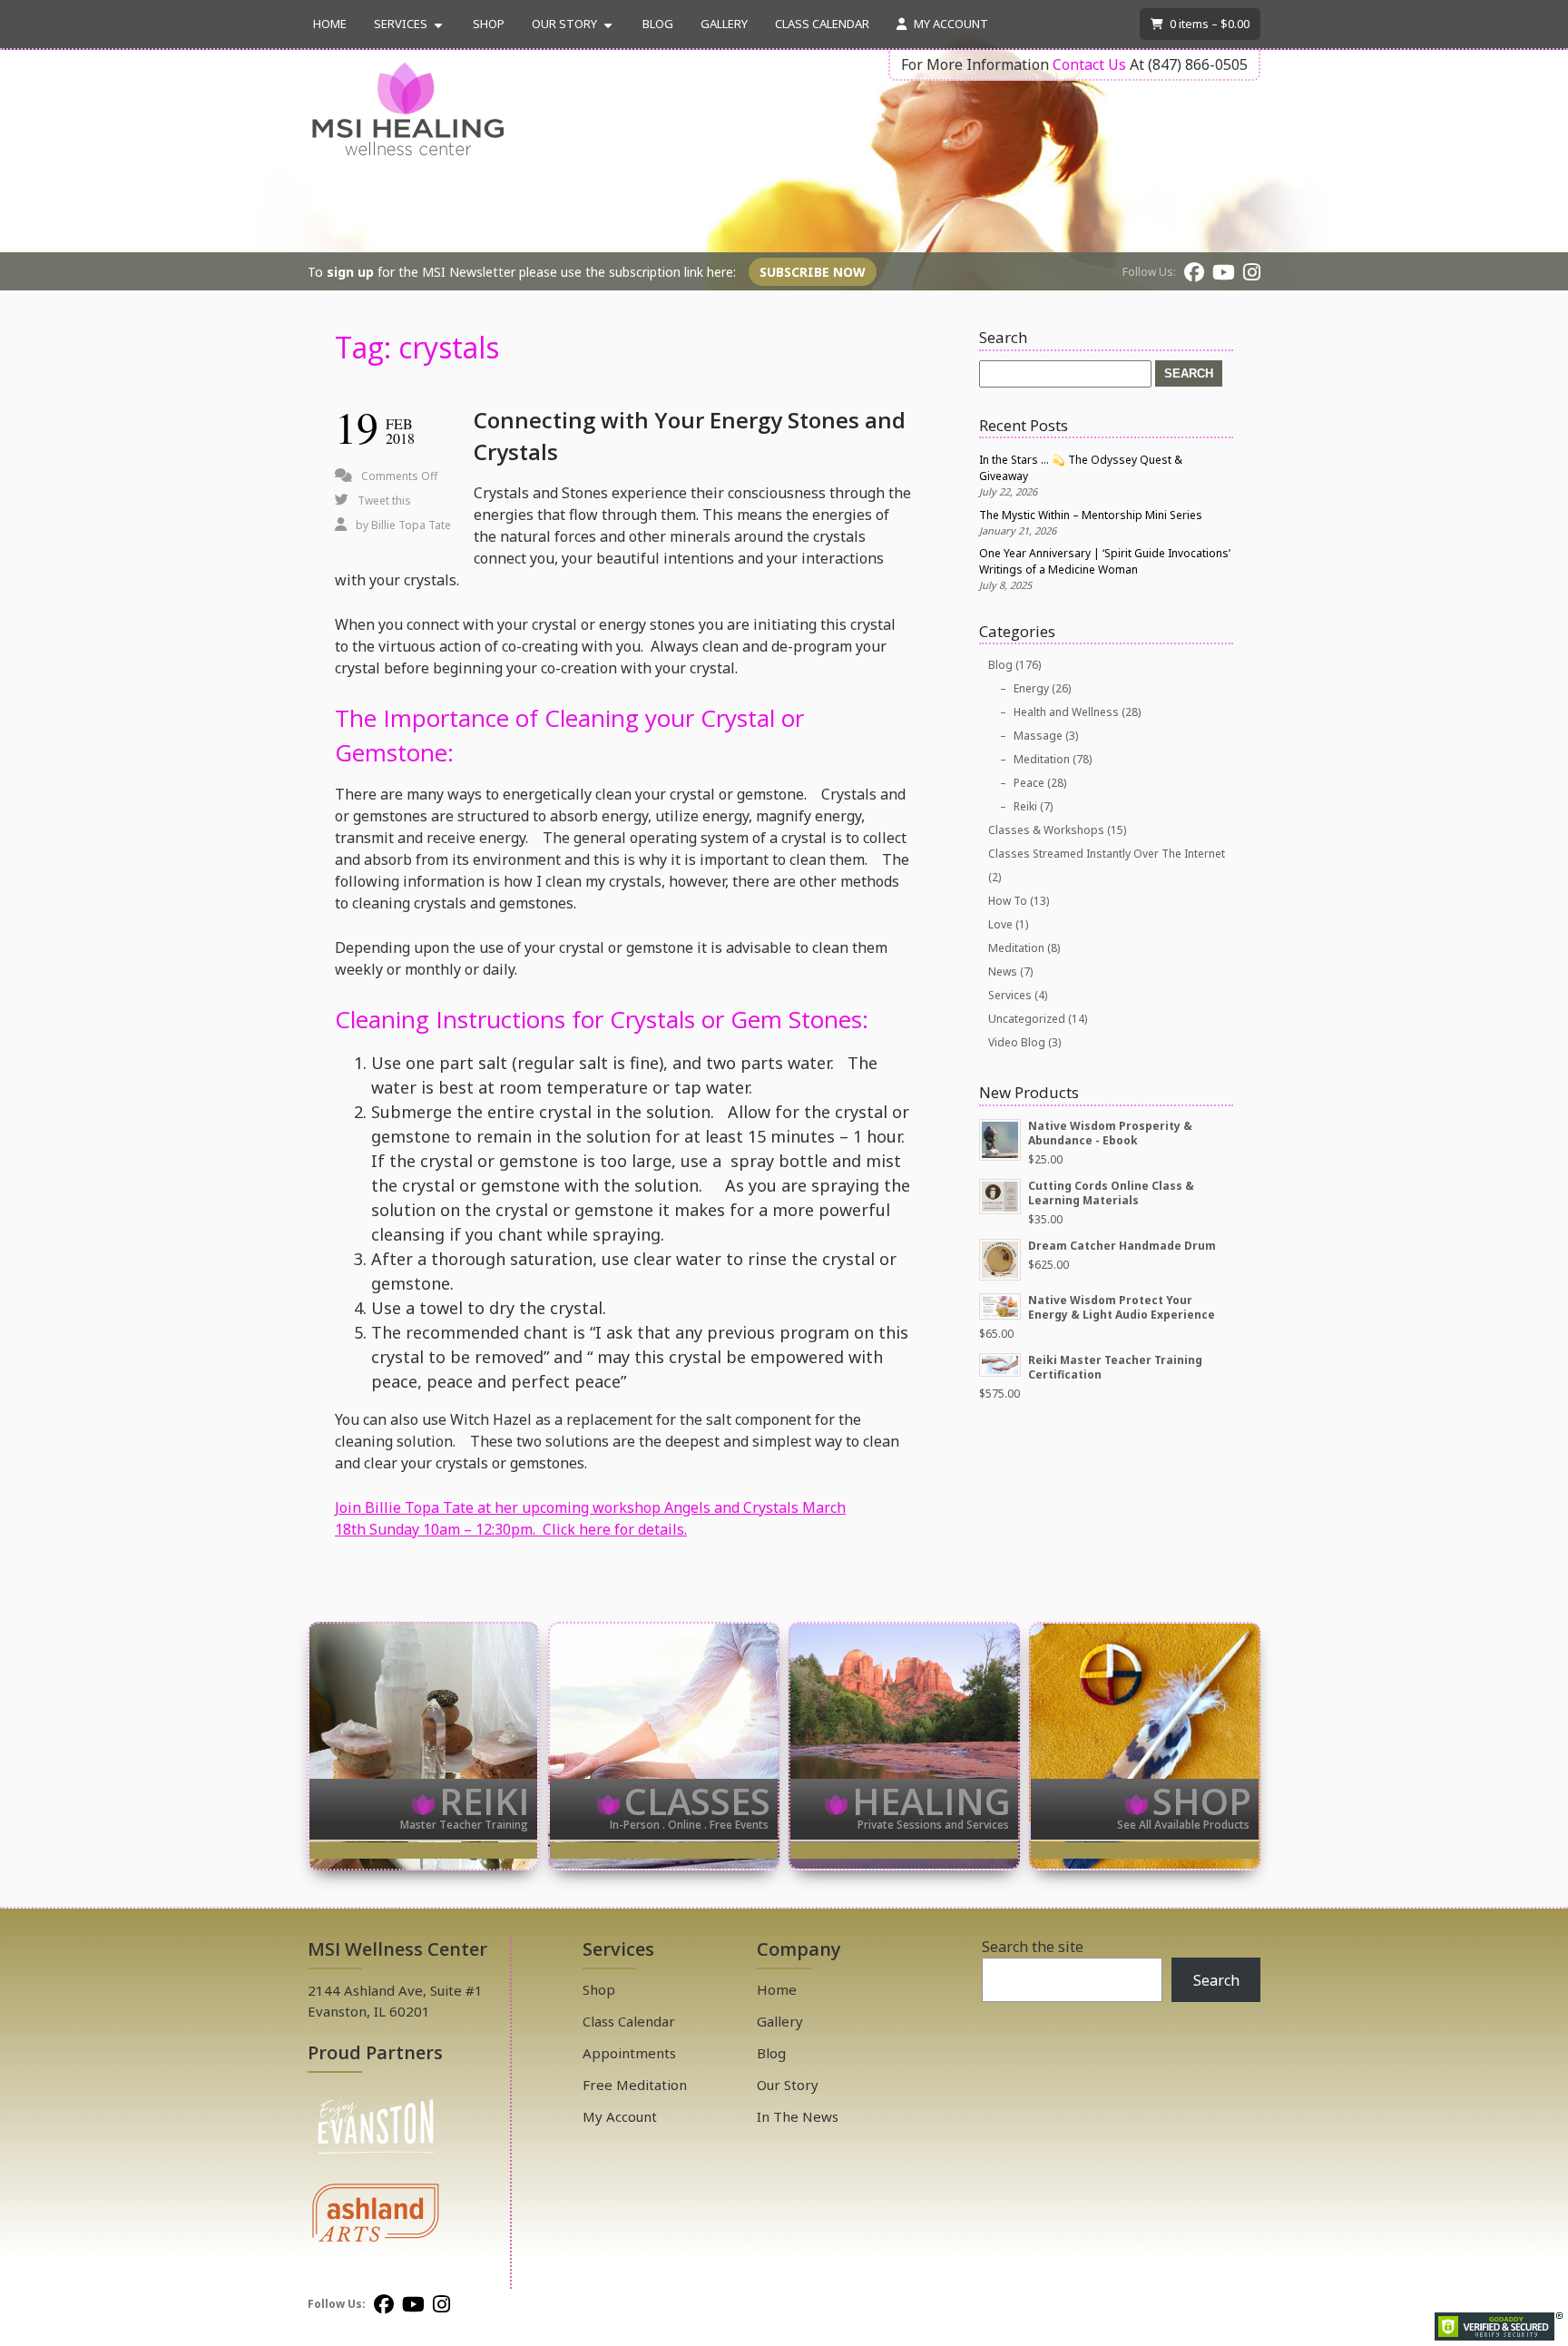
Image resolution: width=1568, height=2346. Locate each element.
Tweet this (384, 501)
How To (1008, 901)
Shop (489, 24)
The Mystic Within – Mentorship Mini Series (1091, 515)
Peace (1029, 783)
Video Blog (1017, 1042)
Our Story (564, 24)
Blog (658, 24)
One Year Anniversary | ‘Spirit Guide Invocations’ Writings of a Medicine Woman (1105, 561)
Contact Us (1089, 64)
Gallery (724, 24)
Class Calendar (822, 24)
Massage (1038, 736)
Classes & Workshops (1046, 830)
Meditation (1042, 759)
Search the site (1033, 1947)
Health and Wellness (1066, 712)
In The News (798, 2116)
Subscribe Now (813, 272)
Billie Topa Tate (411, 525)
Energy (1031, 688)
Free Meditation (635, 2085)
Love (1000, 924)
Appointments (629, 2053)
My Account (950, 24)
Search (1216, 1980)
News (1003, 972)
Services (401, 24)
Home (330, 24)
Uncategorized (1027, 1019)
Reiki (1025, 806)
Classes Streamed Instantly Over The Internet (1107, 854)
